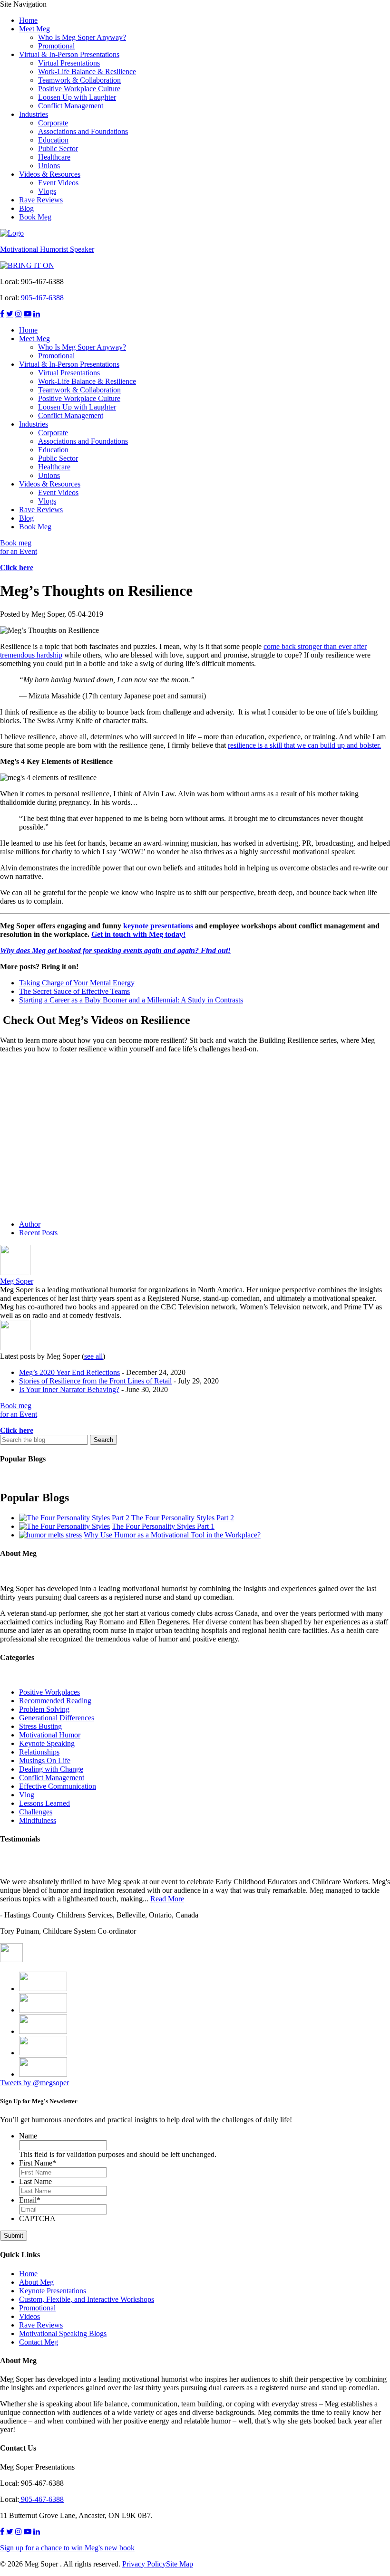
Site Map (180, 2564)
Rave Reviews (41, 200)
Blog (26, 208)
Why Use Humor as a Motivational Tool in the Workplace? (172, 1535)
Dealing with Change (51, 1769)
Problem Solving (44, 1709)
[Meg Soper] (15, 1273)
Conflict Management (71, 106)
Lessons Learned (44, 1803)
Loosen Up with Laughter (77, 97)
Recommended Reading (55, 1701)
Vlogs (47, 191)
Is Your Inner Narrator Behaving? (69, 1389)
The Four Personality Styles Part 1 (163, 1526)
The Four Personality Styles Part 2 (183, 1518)
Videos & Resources (50, 174)
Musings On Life (45, 1760)
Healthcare (54, 157)
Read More (167, 1899)
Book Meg (35, 217)
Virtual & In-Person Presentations (69, 54)
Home (28, 20)
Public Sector (58, 148)
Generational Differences (57, 1718)
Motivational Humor (50, 1735)
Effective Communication (58, 1786)
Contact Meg (39, 2342)
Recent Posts (38, 1233)
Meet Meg (34, 29)
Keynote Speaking (47, 1743)
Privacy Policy (144, 2564)
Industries (34, 114)
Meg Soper (17, 1281)
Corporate (53, 123)
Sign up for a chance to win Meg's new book (67, 2548)
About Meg (36, 2282)
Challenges (36, 1812)
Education (53, 140)
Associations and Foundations (83, 131)
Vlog (27, 1795)
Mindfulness (38, 1820)
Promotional (56, 46)
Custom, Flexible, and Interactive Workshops (87, 2299)
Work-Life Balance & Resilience (87, 72)
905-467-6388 (42, 298)
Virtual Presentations (69, 63)
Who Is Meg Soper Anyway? (82, 37)
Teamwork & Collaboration (79, 80)
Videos (29, 2316)
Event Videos (58, 183)
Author (30, 1224)
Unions (49, 166)
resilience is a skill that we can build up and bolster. (304, 745)
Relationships (39, 1752)
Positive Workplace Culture (79, 89)
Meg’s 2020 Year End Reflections (69, 1372)
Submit (14, 2236)
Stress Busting (40, 1726)
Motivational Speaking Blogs (63, 2333)
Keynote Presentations (53, 2291)
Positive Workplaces (49, 1692)
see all (93, 1356)
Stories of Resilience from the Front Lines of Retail (95, 1381)
